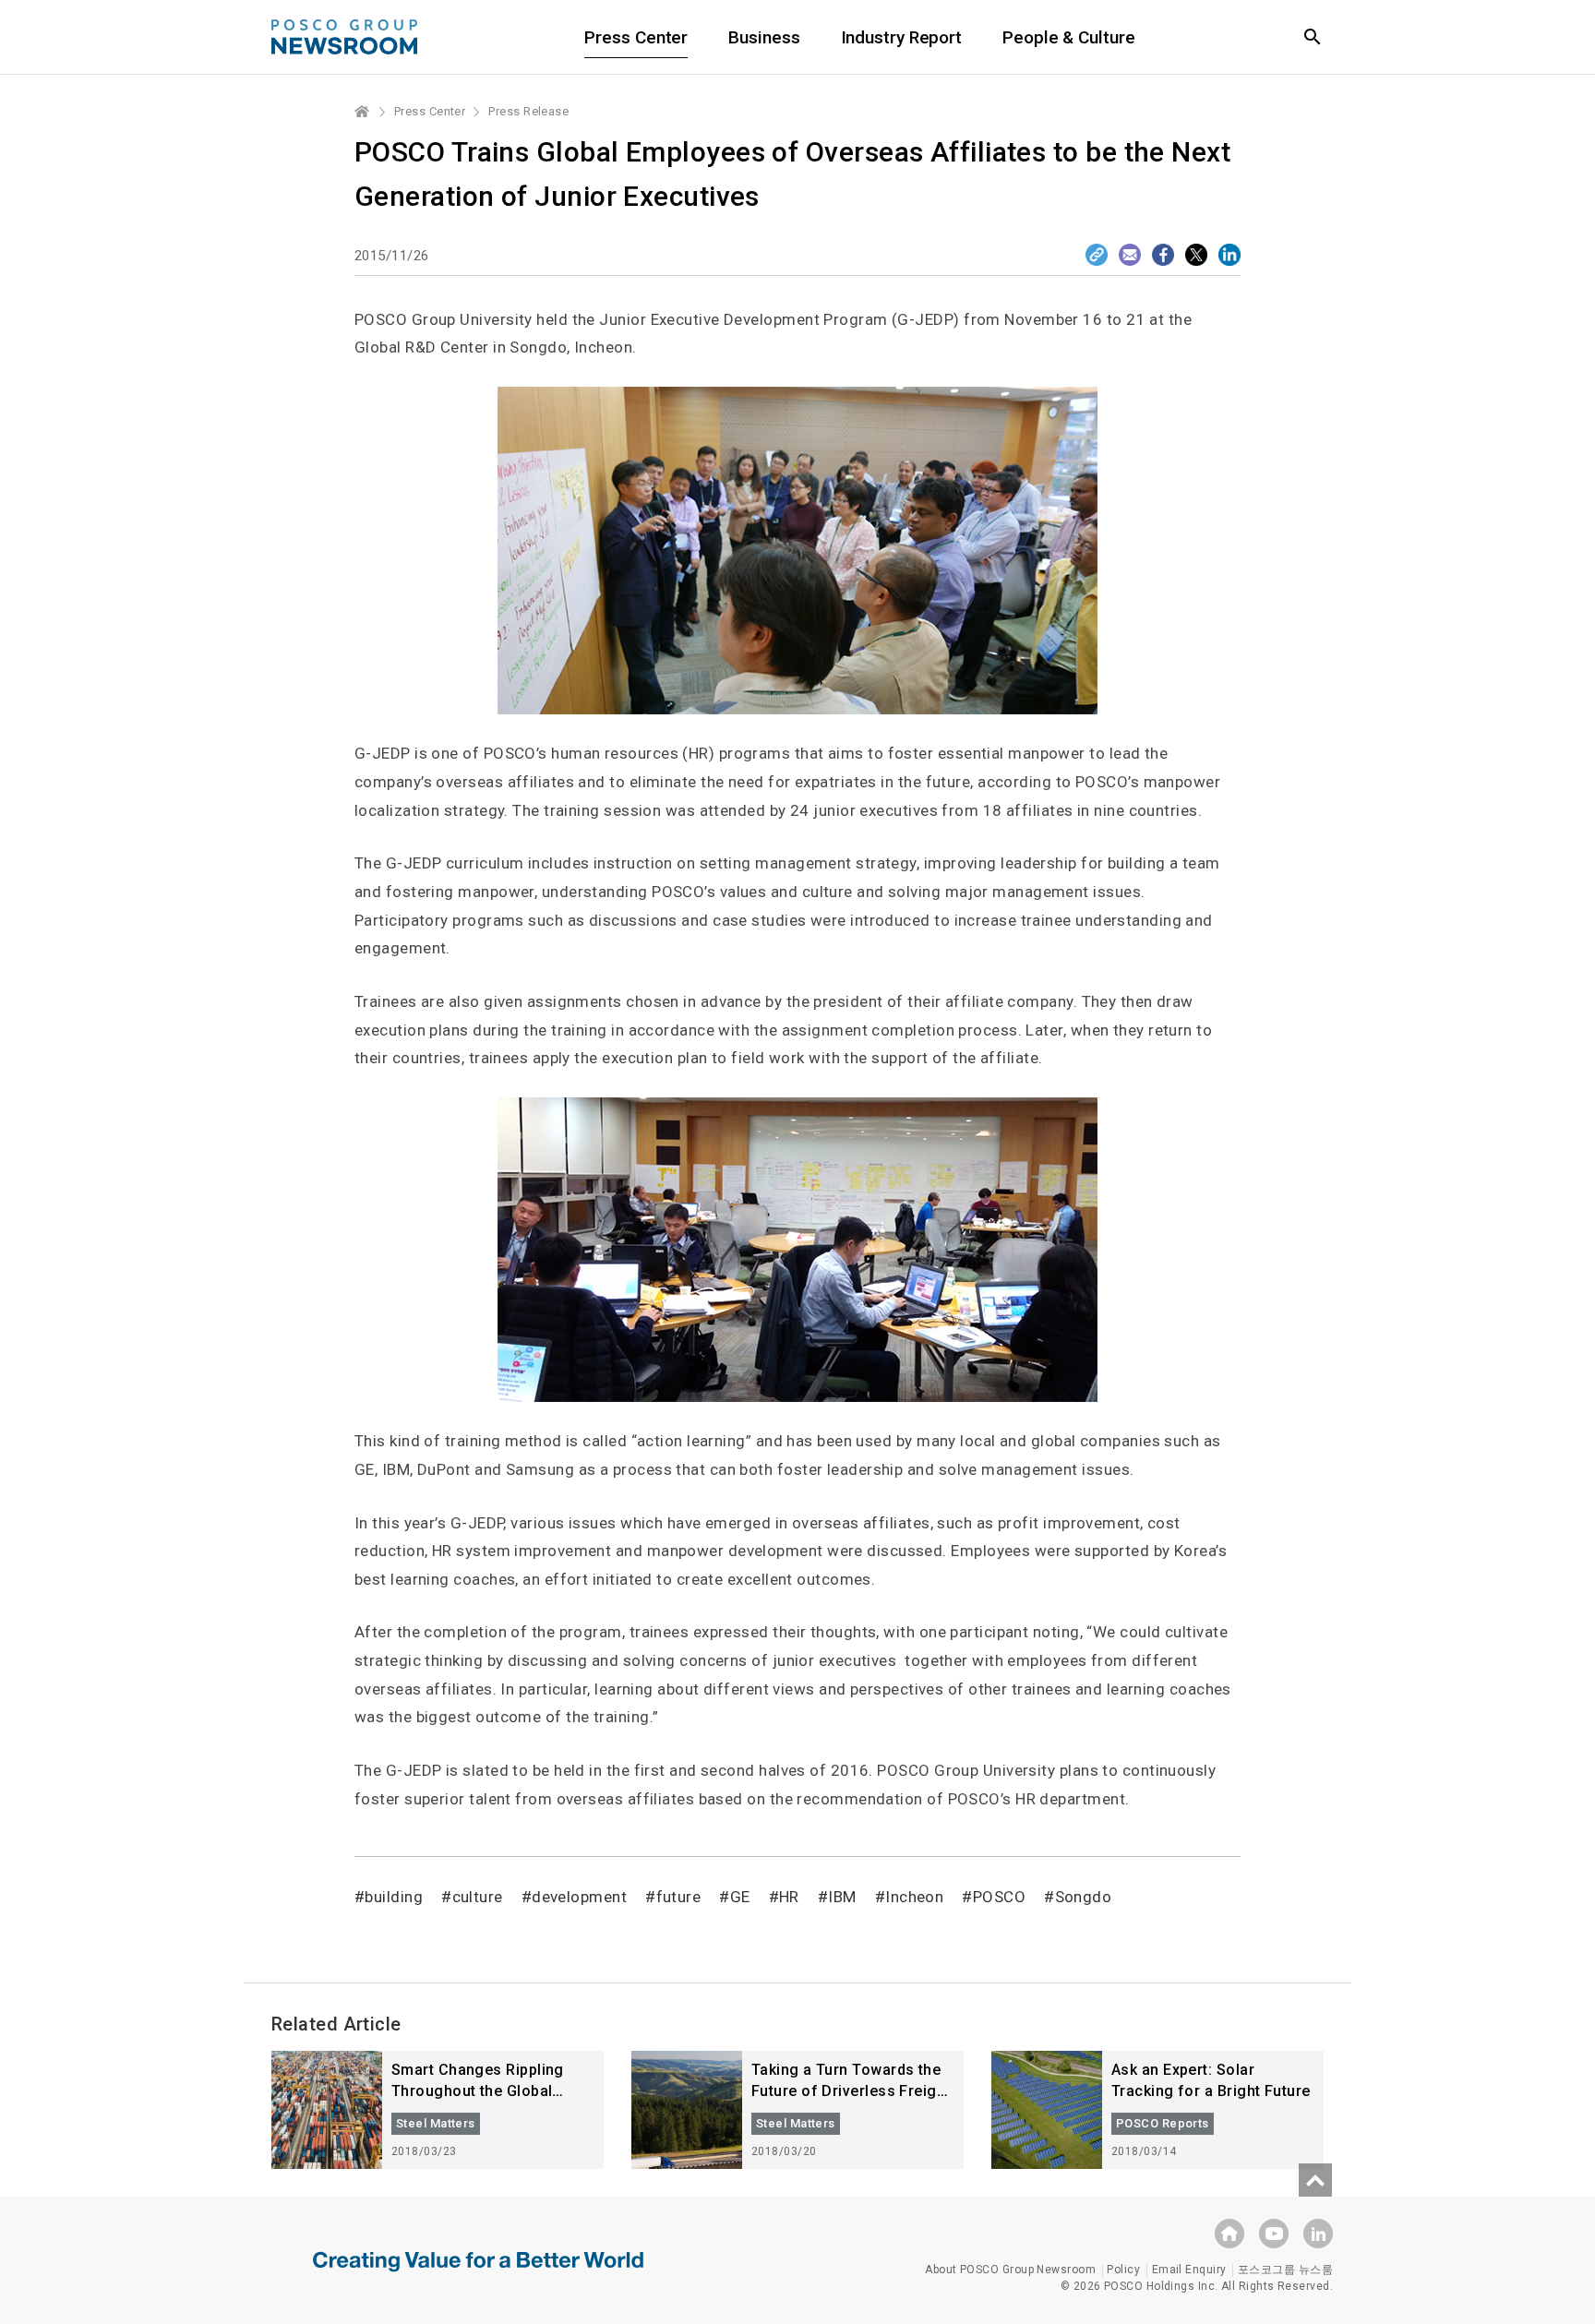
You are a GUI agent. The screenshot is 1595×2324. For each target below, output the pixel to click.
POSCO (999, 1897)
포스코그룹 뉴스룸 (1285, 2270)
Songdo (1083, 1897)
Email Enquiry (1189, 2270)
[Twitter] (1196, 255)
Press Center (636, 37)
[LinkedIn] (1229, 255)
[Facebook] (1163, 255)
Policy (1123, 2270)
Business (764, 37)
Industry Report (902, 37)
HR (789, 1897)
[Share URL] (1097, 255)
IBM (842, 1897)
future (678, 1897)
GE (740, 1897)
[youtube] (1274, 2234)
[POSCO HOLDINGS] (1229, 2234)
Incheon (914, 1897)
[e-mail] (1130, 255)
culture (478, 1897)
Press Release (528, 111)
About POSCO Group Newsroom (1010, 2270)
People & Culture (1068, 37)
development (579, 1897)
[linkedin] (1318, 2234)
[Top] (1315, 2180)
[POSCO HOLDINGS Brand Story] (478, 2275)
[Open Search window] (1313, 37)
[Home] (363, 112)
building (394, 1897)
